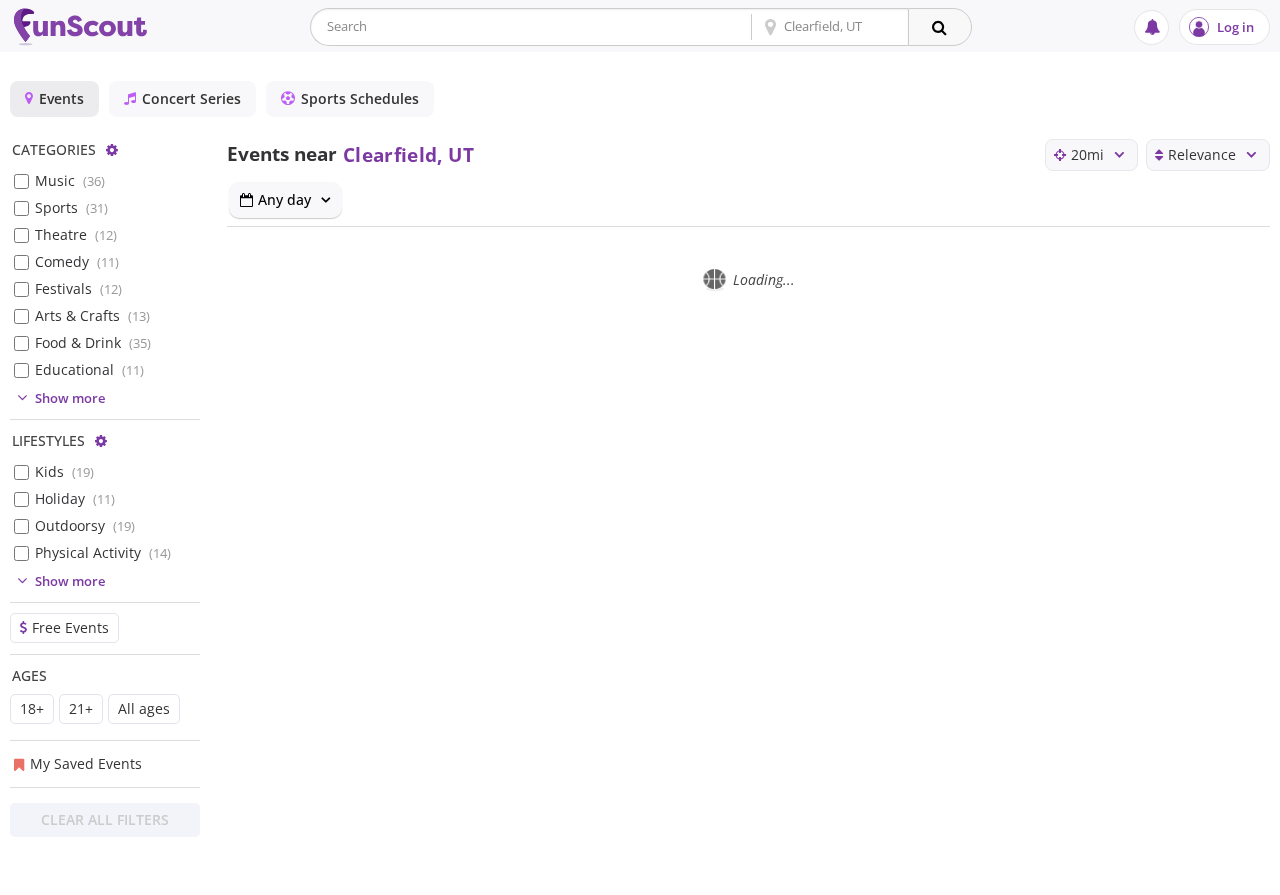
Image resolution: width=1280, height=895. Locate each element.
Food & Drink (93, 342)
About (931, 876)
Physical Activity (103, 552)
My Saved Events (86, 763)
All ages (144, 708)
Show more (70, 398)
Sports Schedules (360, 98)
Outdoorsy (85, 525)
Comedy (77, 261)
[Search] (940, 27)
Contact (1101, 876)
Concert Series (191, 98)
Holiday (75, 498)
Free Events (70, 627)
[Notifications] (1151, 27)
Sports (71, 207)
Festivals (78, 288)
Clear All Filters (105, 819)
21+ (81, 708)
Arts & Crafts (92, 315)
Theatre (76, 234)
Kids (64, 471)
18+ (32, 708)
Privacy (1013, 876)
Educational (89, 369)
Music (70, 180)
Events (61, 98)
